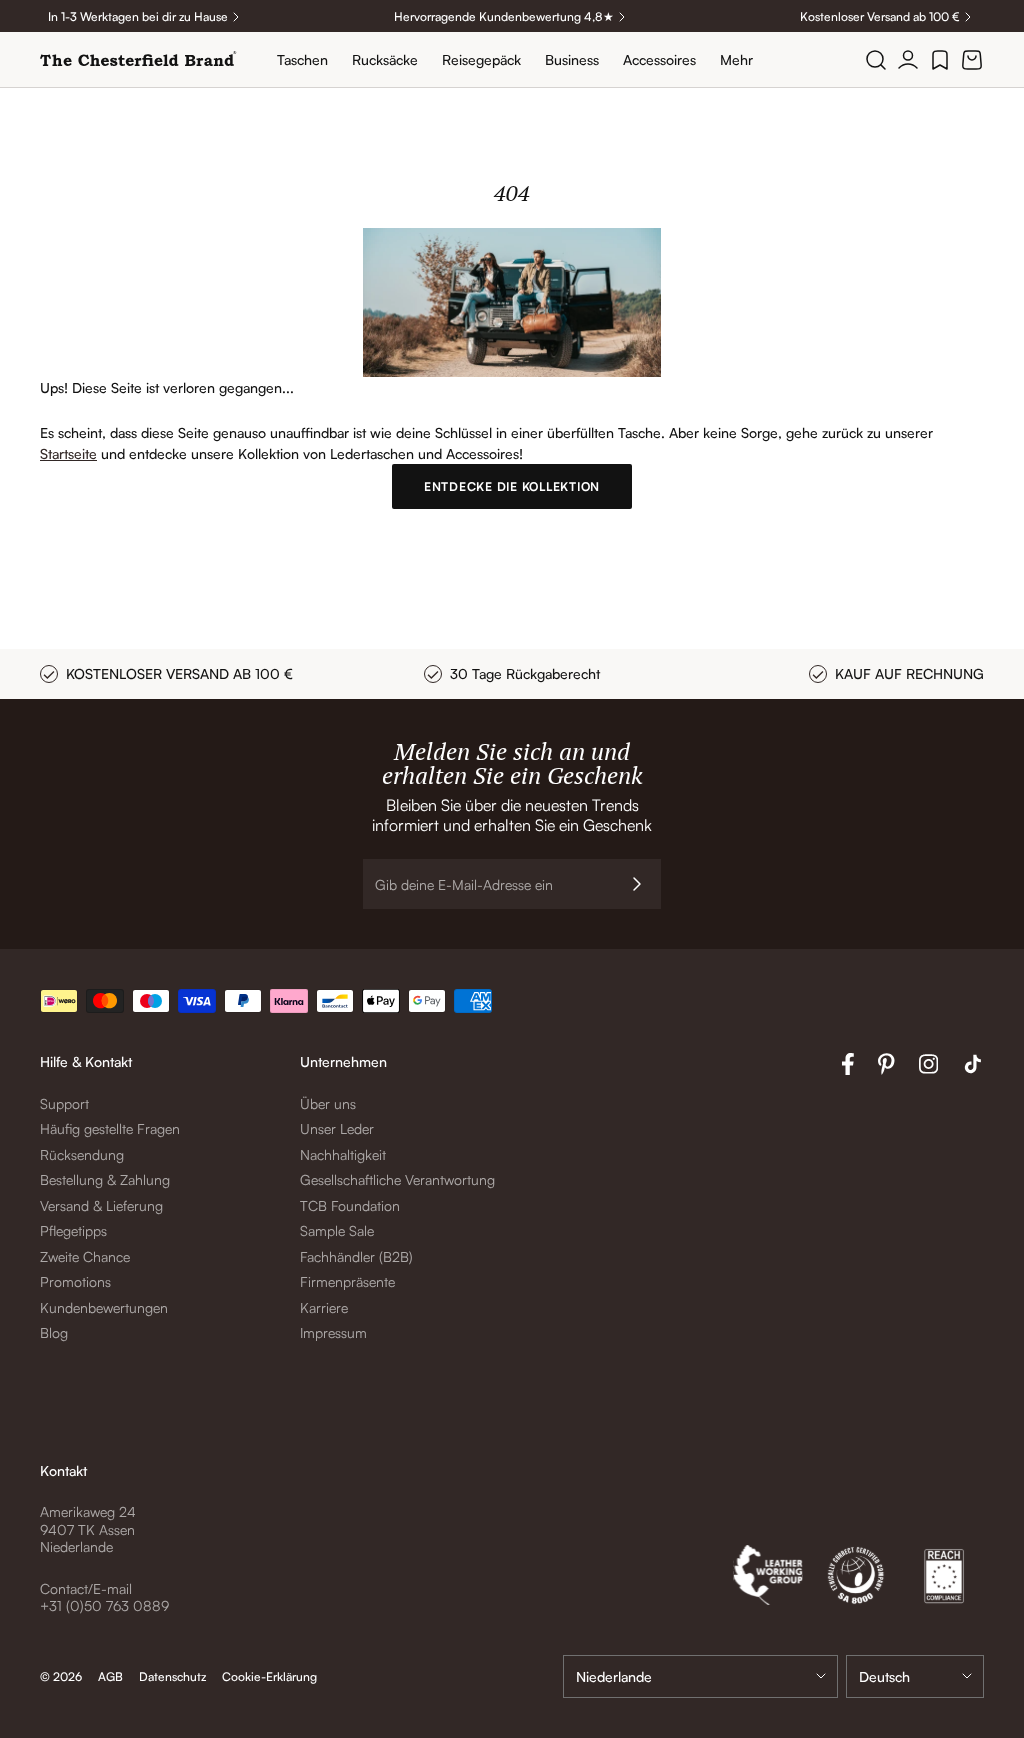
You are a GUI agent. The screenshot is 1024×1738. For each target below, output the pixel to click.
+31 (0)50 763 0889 (104, 1605)
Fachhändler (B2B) (356, 1256)
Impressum (333, 1332)
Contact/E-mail (86, 1588)
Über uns (328, 1103)
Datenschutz (172, 1676)
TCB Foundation (350, 1205)
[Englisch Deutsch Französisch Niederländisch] (915, 1676)
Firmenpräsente (347, 1281)
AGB (110, 1676)
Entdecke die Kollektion (512, 486)
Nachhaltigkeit (343, 1154)
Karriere (324, 1307)
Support (64, 1103)
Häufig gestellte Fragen (110, 1128)
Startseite (68, 453)
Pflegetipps (73, 1230)
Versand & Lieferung (101, 1205)
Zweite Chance (85, 1256)
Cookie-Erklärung (269, 1676)
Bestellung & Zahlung (105, 1179)
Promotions (75, 1281)
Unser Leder (337, 1128)
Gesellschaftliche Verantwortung (397, 1179)
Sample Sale (337, 1230)
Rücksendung (82, 1154)
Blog (54, 1332)
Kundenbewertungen (104, 1307)
